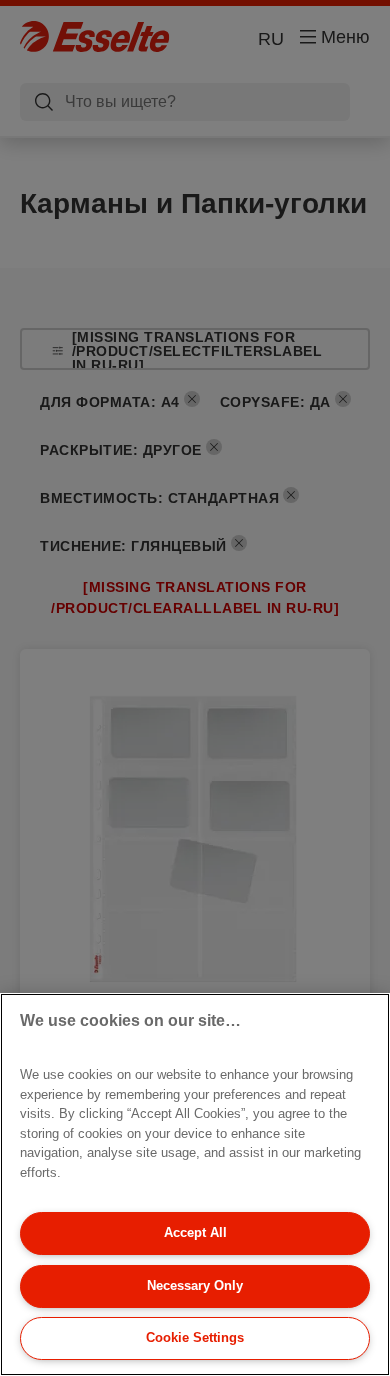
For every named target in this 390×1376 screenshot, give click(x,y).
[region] (195, 1184)
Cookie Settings (195, 1337)
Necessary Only (195, 1285)
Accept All (195, 1232)
